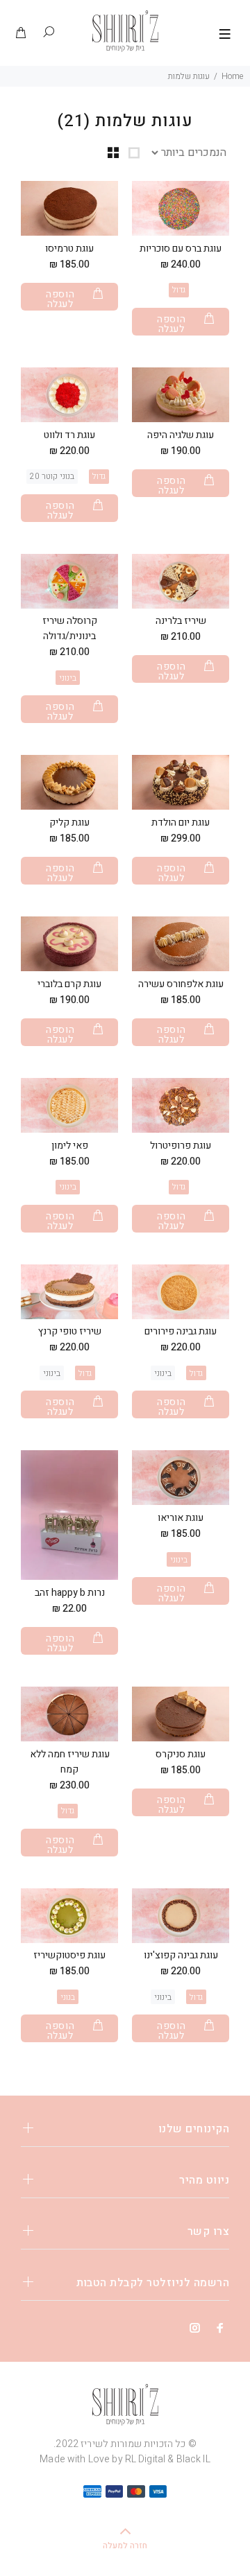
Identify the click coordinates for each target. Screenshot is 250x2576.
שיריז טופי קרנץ (70, 1331)
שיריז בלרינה (181, 621)
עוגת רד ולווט (69, 435)
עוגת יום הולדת (181, 823)
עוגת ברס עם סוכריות (181, 249)
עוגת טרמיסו (69, 249)
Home (232, 76)
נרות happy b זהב (70, 1593)
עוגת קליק (69, 823)
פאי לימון (70, 1146)
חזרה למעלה (125, 2545)
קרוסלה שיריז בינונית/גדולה (70, 628)
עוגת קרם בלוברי (69, 984)
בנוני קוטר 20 (52, 476)
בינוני (68, 678)
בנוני (68, 1997)
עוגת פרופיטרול (181, 1146)
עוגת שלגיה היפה (181, 435)
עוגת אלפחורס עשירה (181, 984)
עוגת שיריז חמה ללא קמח (70, 1762)
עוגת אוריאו (181, 1518)
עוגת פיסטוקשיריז (69, 1955)
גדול (179, 290)
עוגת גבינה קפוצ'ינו (181, 1955)
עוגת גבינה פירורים (181, 1331)
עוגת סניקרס (181, 1754)
